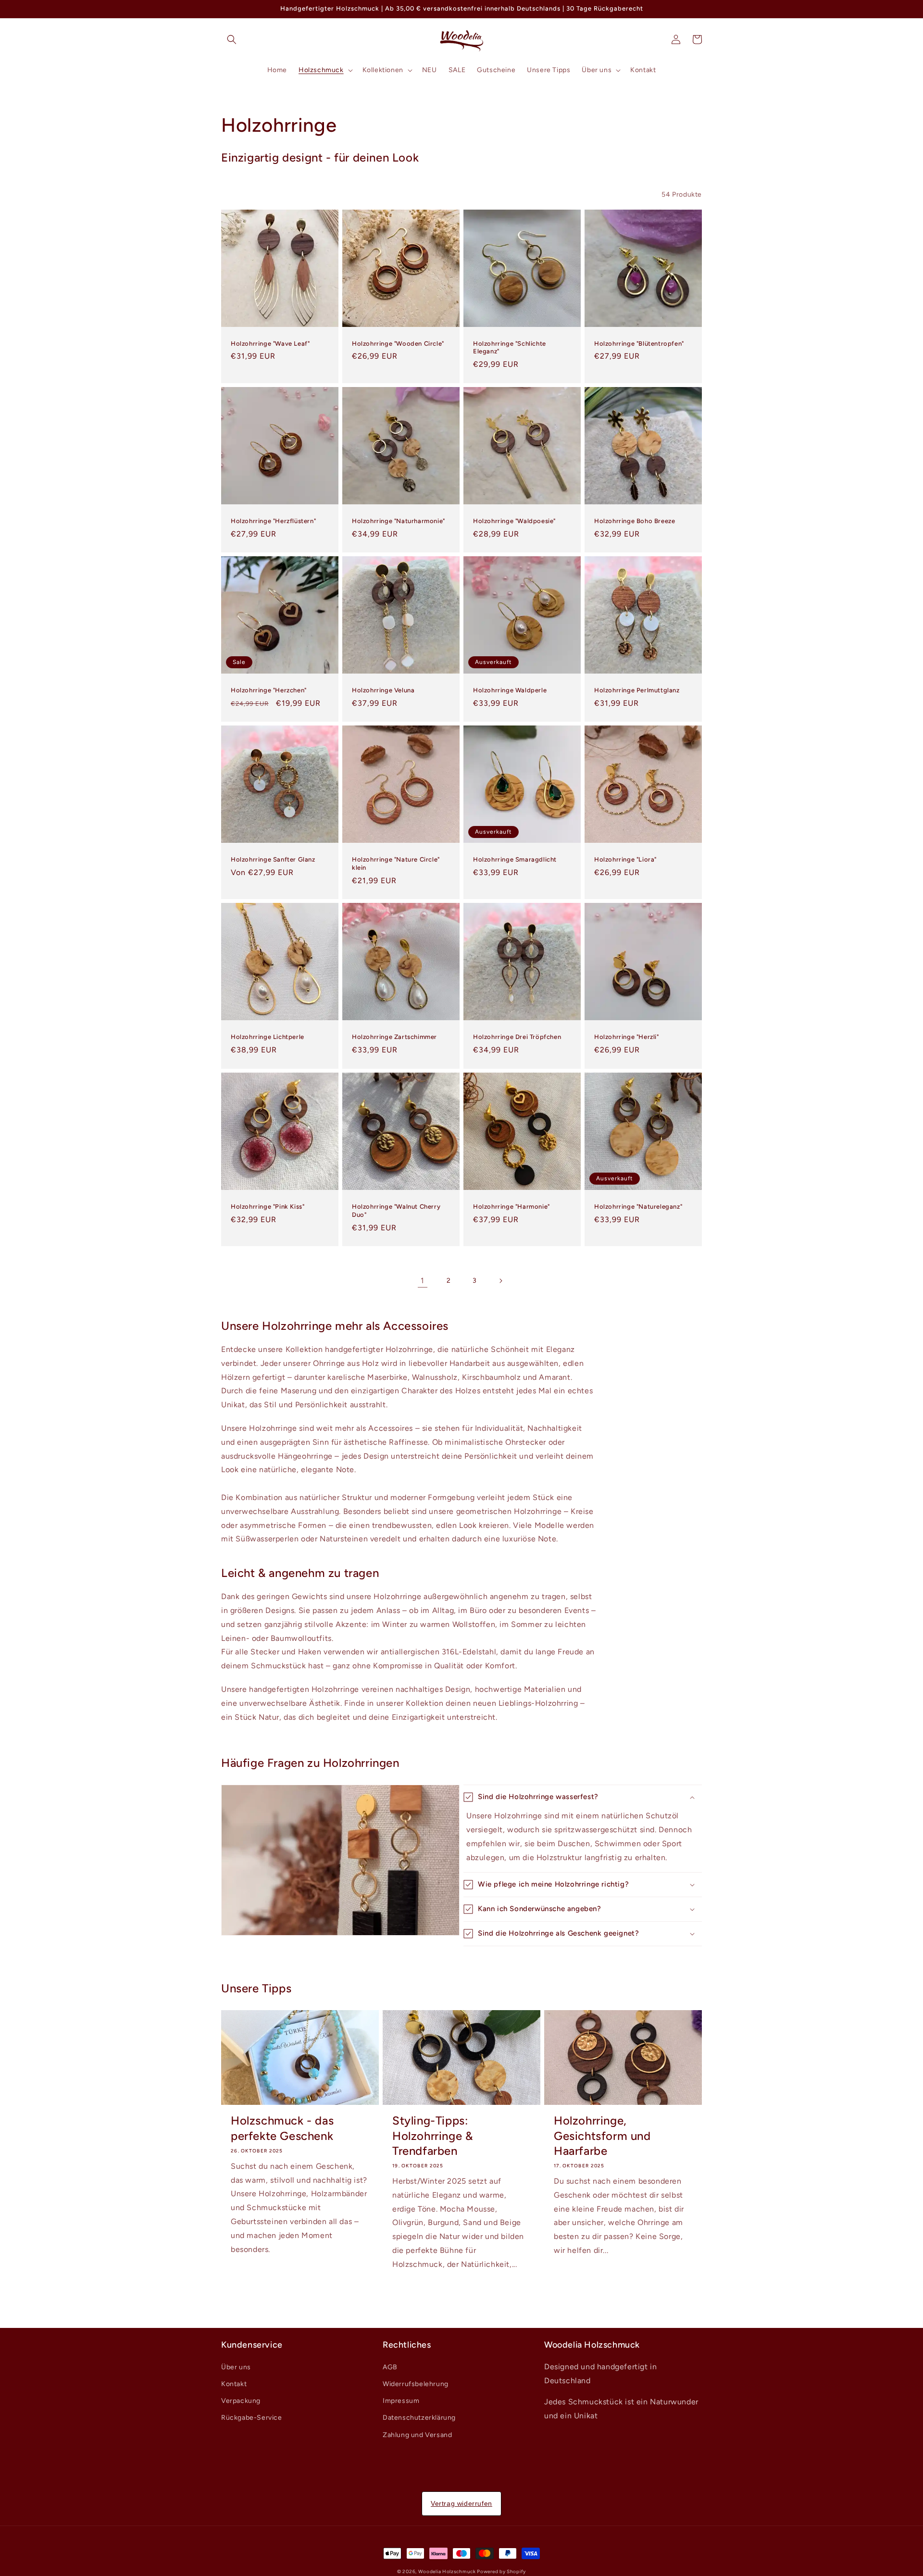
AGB (390, 2367)
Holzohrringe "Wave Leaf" (270, 344)
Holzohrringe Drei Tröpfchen (517, 1037)
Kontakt (234, 2384)
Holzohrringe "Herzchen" (269, 690)
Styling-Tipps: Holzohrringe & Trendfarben (432, 2135)
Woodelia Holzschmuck (448, 2571)
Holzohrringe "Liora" (625, 859)
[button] (232, 39)
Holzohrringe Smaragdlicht (515, 859)
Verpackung (241, 2401)
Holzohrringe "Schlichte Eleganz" (510, 348)
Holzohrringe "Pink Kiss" (268, 1207)
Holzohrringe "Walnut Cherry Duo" (396, 1211)
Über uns (236, 2367)
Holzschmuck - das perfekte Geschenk (282, 2128)
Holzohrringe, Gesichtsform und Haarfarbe (602, 2135)
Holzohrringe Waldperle (510, 690)
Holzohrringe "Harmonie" (511, 1207)
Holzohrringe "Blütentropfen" (639, 344)
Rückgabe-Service (252, 2418)
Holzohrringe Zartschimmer (394, 1037)
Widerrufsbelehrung (416, 2384)
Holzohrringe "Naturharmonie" (399, 521)
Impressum (401, 2401)
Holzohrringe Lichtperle (268, 1037)
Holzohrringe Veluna (383, 690)
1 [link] (423, 1281)
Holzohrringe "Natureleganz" (638, 1207)
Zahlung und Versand (417, 2435)
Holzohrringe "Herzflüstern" (273, 521)
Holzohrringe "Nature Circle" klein (396, 863)
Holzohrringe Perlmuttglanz (637, 690)
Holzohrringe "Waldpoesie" (514, 521)
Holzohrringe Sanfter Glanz (273, 859)
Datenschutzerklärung (419, 2418)
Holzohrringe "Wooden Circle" (398, 344)
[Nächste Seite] (500, 1281)
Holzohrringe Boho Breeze (635, 521)
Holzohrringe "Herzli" (627, 1037)
